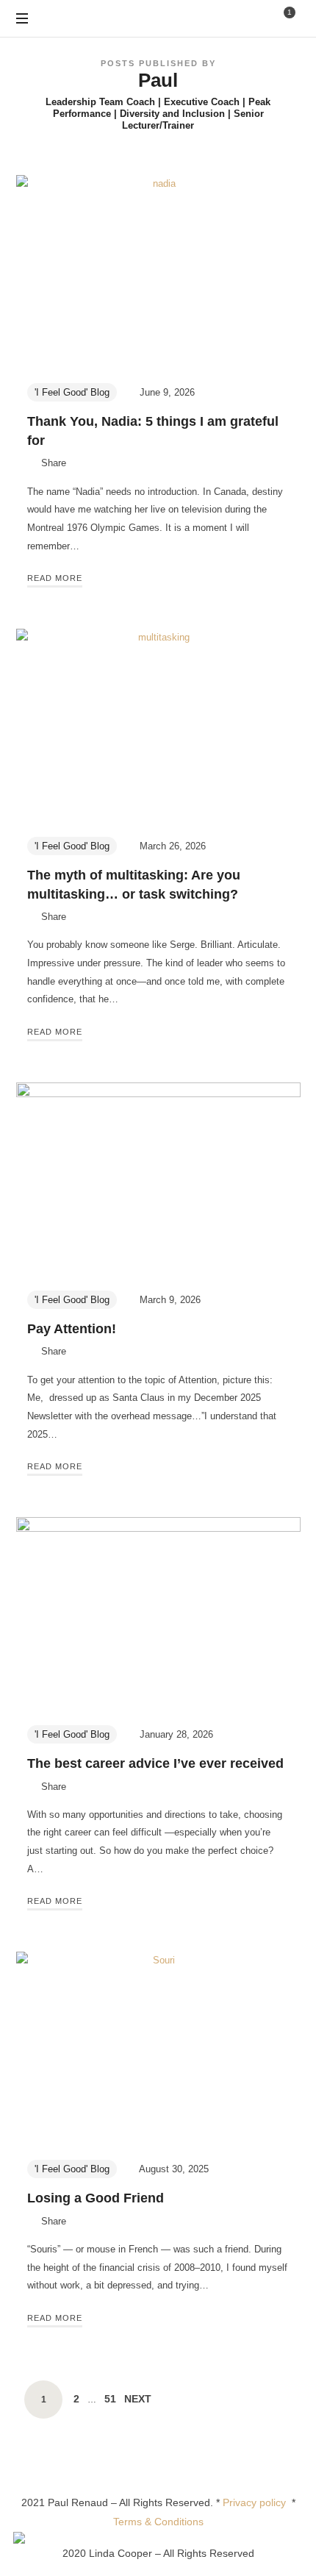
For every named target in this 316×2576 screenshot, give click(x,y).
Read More (55, 578)
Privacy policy (257, 2502)
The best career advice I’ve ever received (155, 1763)
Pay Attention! (72, 1329)
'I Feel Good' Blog (72, 392)
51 (110, 2398)
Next (138, 2399)
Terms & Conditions (158, 2522)
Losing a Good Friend (96, 2198)
